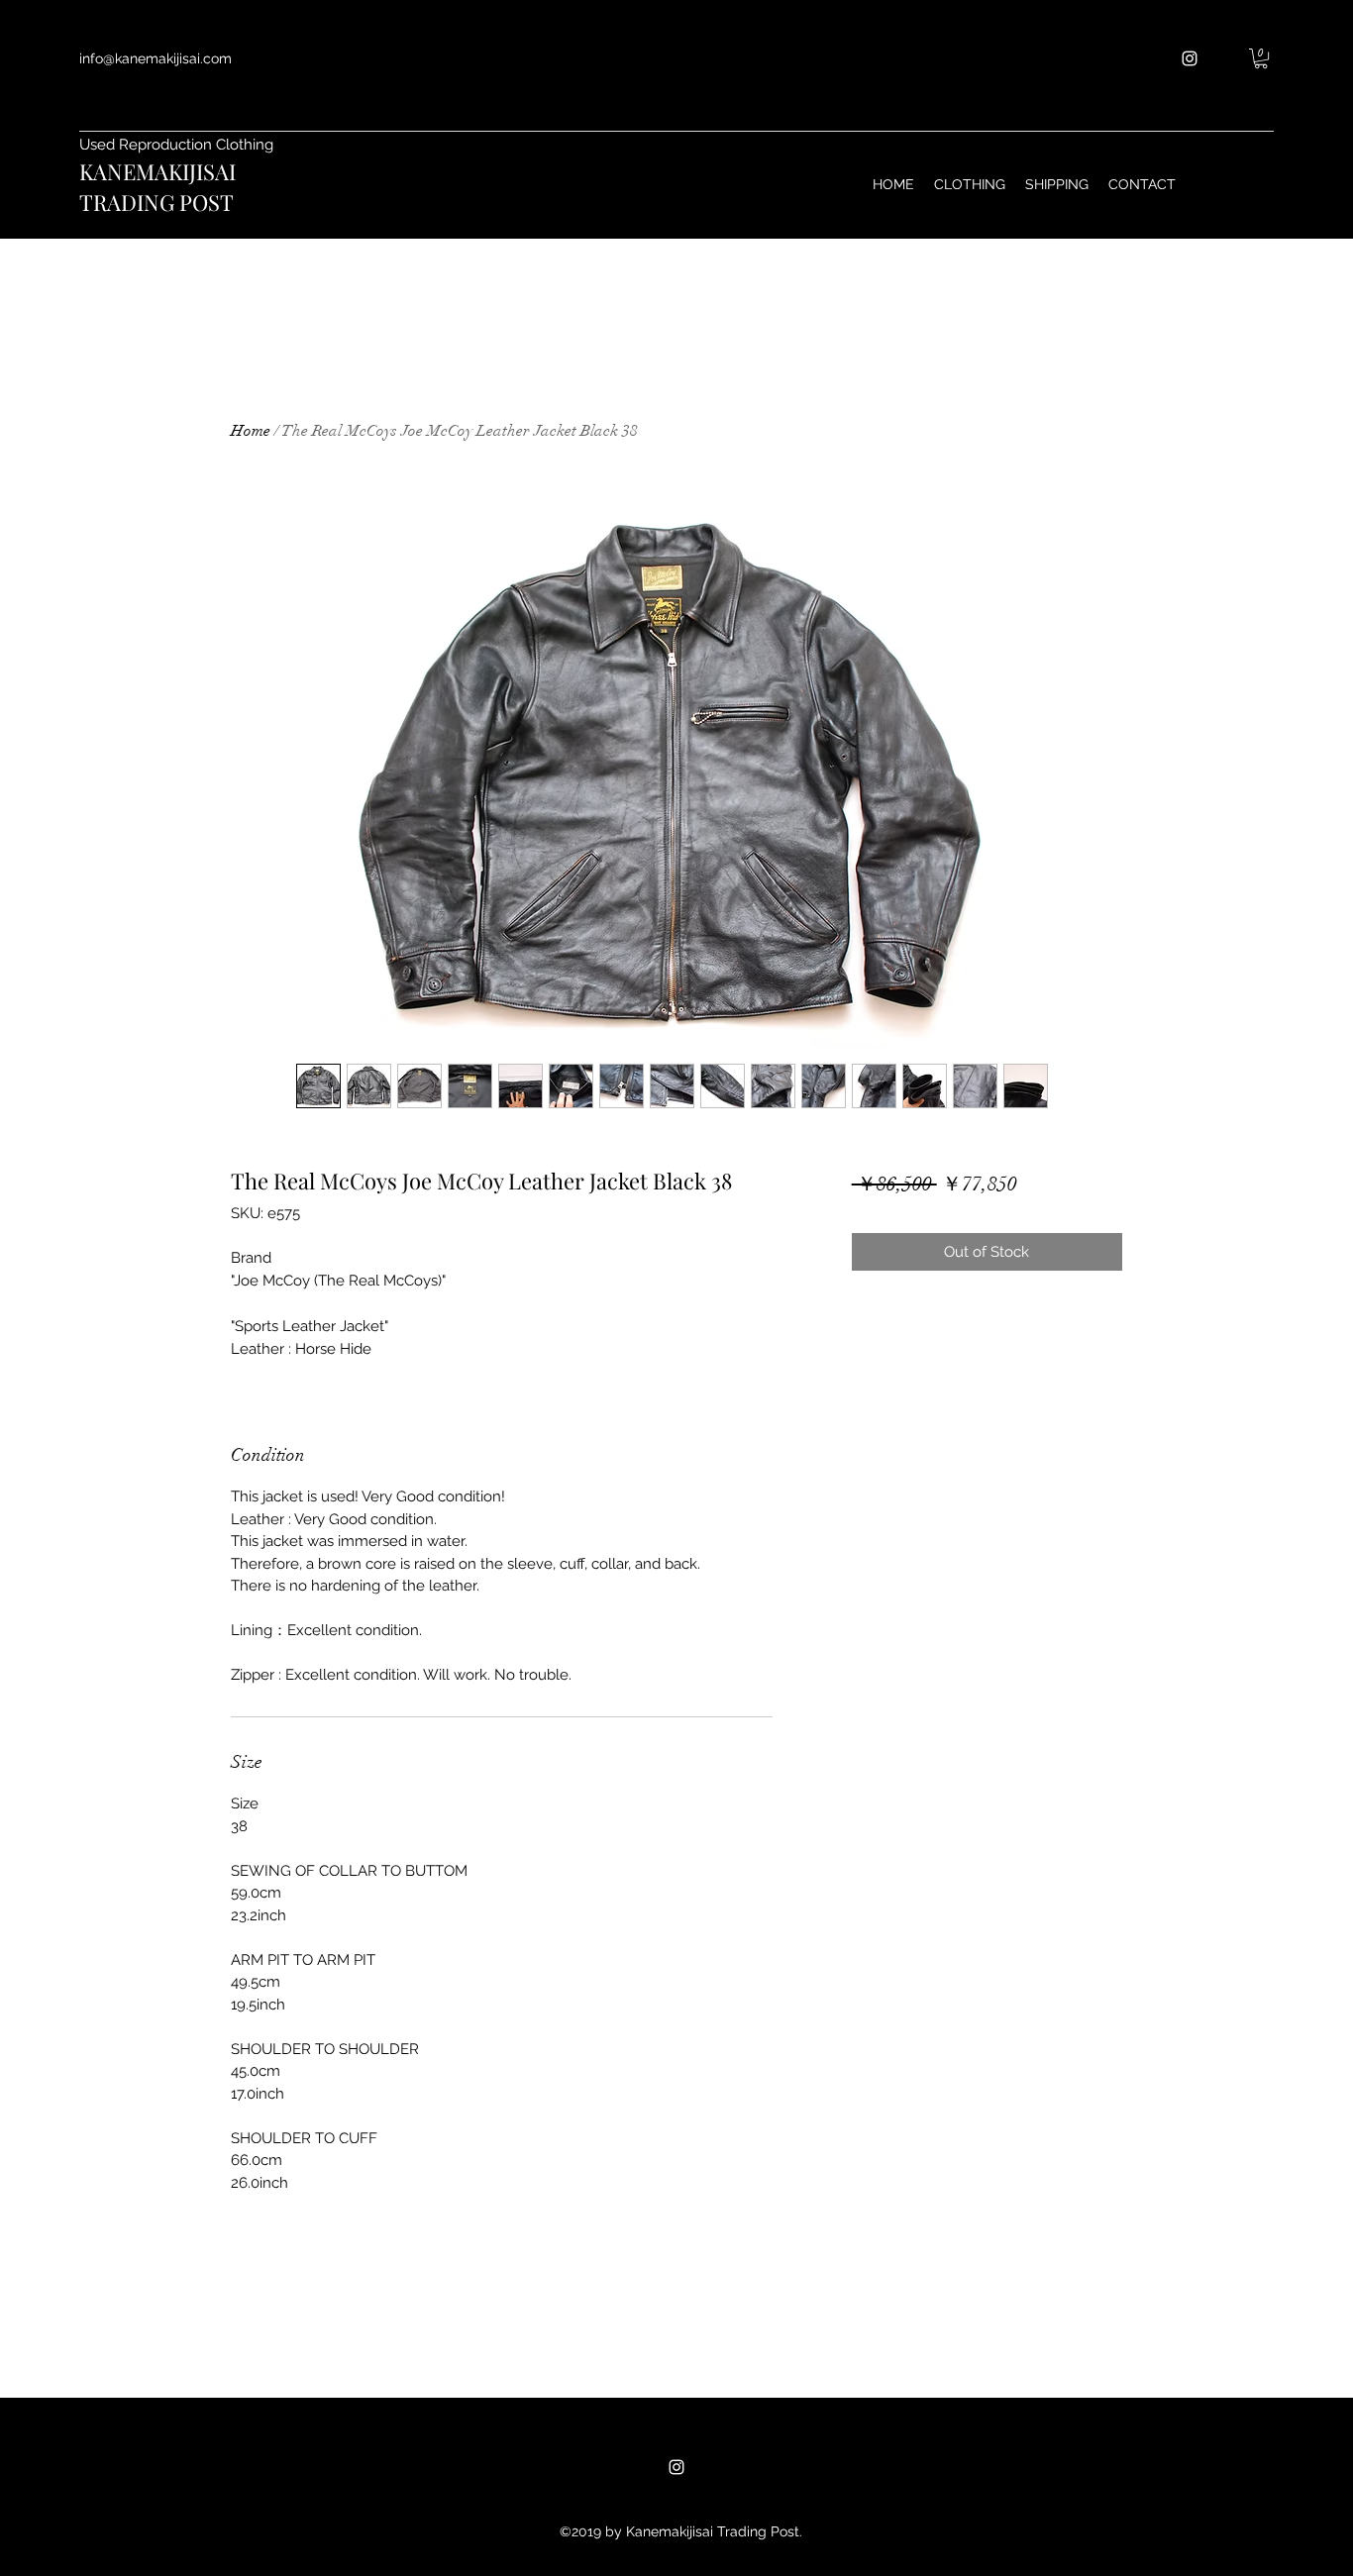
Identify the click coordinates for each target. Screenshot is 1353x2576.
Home (251, 431)
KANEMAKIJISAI (157, 171)
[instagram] (1190, 58)
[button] (1261, 58)
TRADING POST (156, 202)
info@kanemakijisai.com (156, 58)
